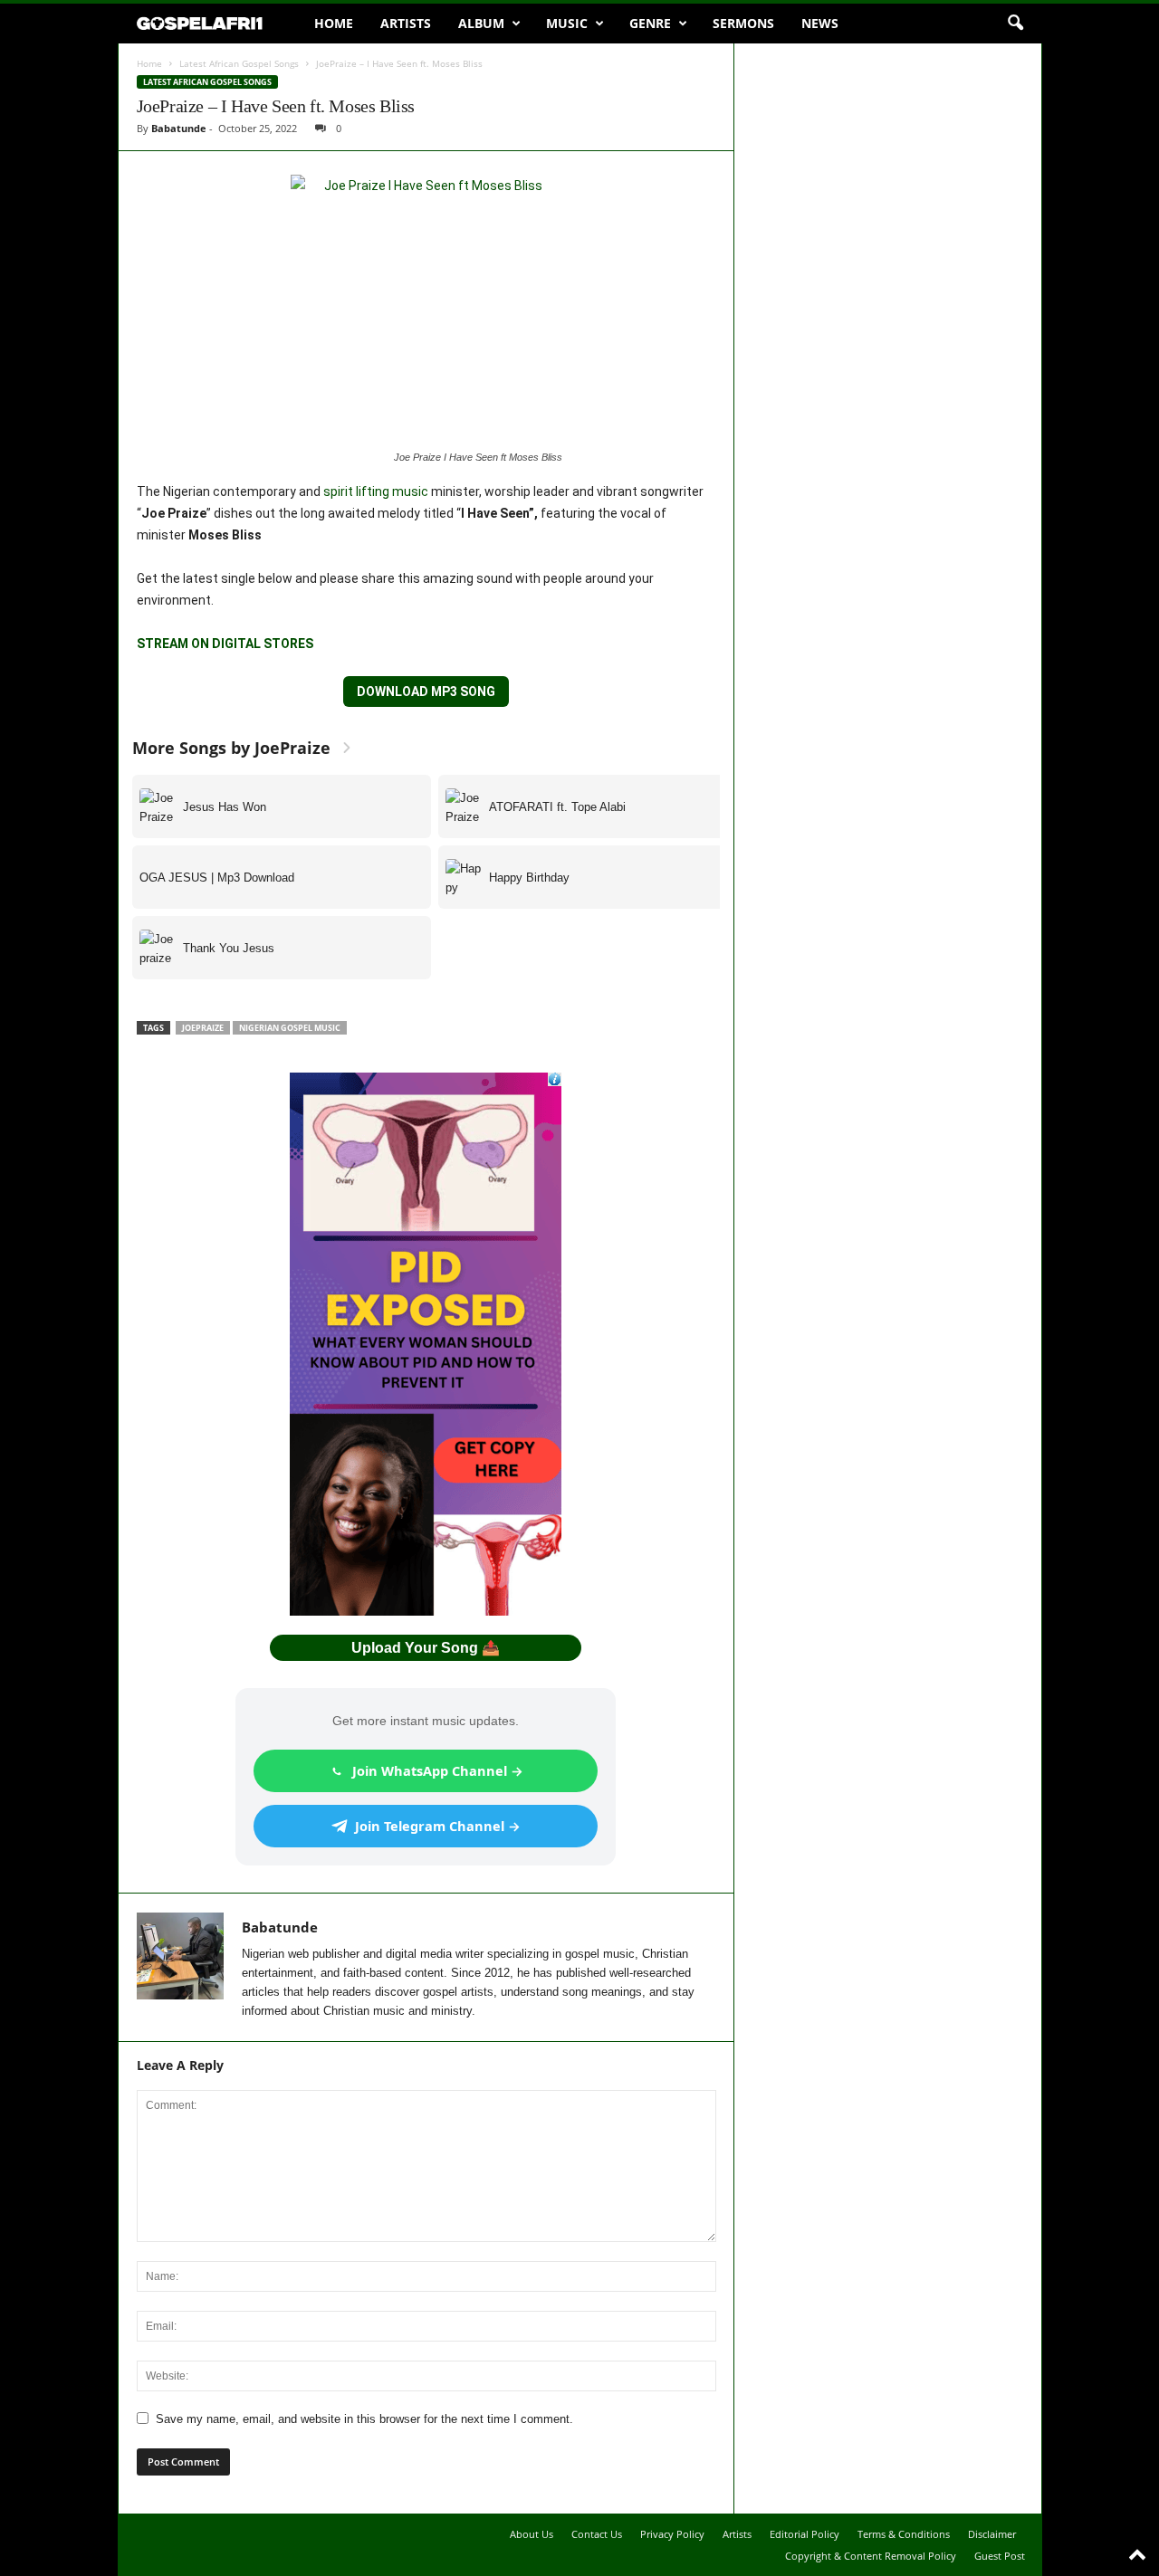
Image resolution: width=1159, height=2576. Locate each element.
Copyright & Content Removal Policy (871, 2556)
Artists (406, 23)
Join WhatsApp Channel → (438, 1770)
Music (567, 23)
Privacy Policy (672, 2534)
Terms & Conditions (904, 2534)
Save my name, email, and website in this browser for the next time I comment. (364, 2419)
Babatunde (179, 128)
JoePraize (203, 1028)
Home (334, 23)
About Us (532, 2534)
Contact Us (597, 2534)
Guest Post (1000, 2556)
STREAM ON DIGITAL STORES (225, 644)
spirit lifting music (376, 491)
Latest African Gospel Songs (239, 63)
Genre (650, 23)
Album (481, 23)
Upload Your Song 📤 (426, 1648)
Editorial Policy (805, 2534)
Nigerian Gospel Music (290, 1028)
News (820, 23)
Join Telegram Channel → (438, 1826)
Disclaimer (992, 2534)
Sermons (743, 23)
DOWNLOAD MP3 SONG (426, 692)
